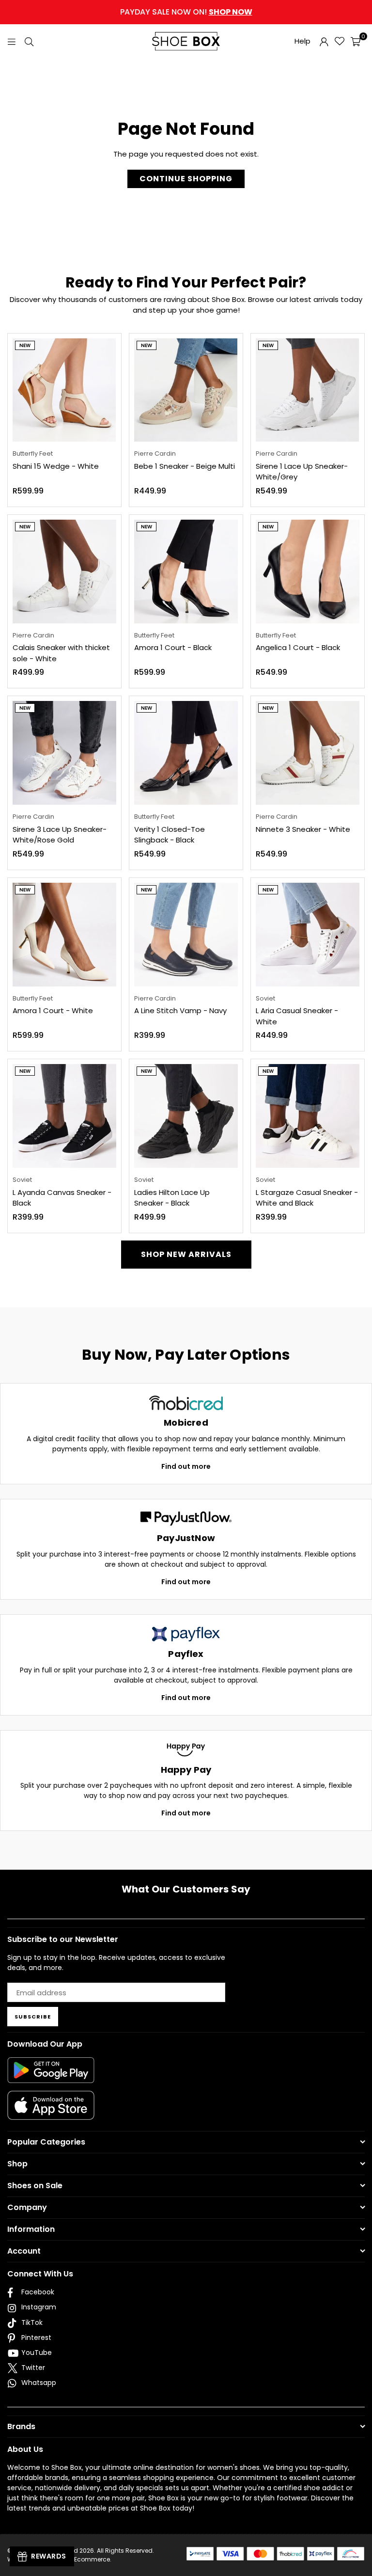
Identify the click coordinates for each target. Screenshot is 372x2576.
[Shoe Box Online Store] (186, 41)
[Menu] (12, 41)
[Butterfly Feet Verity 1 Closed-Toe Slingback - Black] (186, 753)
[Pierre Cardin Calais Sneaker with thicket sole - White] (64, 572)
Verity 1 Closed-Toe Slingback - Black (170, 835)
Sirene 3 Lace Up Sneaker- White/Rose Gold (60, 835)
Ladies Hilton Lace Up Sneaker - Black (172, 1198)
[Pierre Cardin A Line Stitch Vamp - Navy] (186, 935)
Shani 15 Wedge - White (56, 466)
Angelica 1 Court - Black (298, 647)
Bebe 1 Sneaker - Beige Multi (185, 466)
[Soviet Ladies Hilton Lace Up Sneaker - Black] (186, 1116)
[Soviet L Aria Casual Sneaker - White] (308, 935)
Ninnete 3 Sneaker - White (303, 829)
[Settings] (324, 41)
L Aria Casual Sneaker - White (297, 1016)
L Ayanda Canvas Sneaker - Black (62, 1198)
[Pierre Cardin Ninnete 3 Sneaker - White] (308, 753)
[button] (356, 41)
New (25, 345)
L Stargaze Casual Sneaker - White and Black (307, 1198)
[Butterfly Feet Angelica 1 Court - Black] (308, 572)
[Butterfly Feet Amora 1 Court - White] (64, 935)
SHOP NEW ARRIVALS (186, 1254)
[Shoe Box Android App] (51, 2076)
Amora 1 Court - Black (173, 647)
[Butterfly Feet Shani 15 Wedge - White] (64, 390)
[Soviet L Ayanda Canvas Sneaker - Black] (64, 1116)
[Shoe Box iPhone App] (51, 2113)
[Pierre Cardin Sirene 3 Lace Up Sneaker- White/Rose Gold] (64, 753)
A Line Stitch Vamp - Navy (180, 1010)
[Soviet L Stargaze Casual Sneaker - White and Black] (308, 1116)
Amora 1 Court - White (53, 1010)
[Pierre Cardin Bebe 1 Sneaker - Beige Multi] (186, 390)
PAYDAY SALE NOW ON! (186, 12)
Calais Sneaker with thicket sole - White (61, 653)
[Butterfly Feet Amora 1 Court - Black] (186, 572)
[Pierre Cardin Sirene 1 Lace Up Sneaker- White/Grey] (308, 390)
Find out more (186, 1466)
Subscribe (33, 2017)
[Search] (29, 41)
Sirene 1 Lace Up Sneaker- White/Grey (302, 472)
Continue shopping (186, 179)
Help (302, 41)
